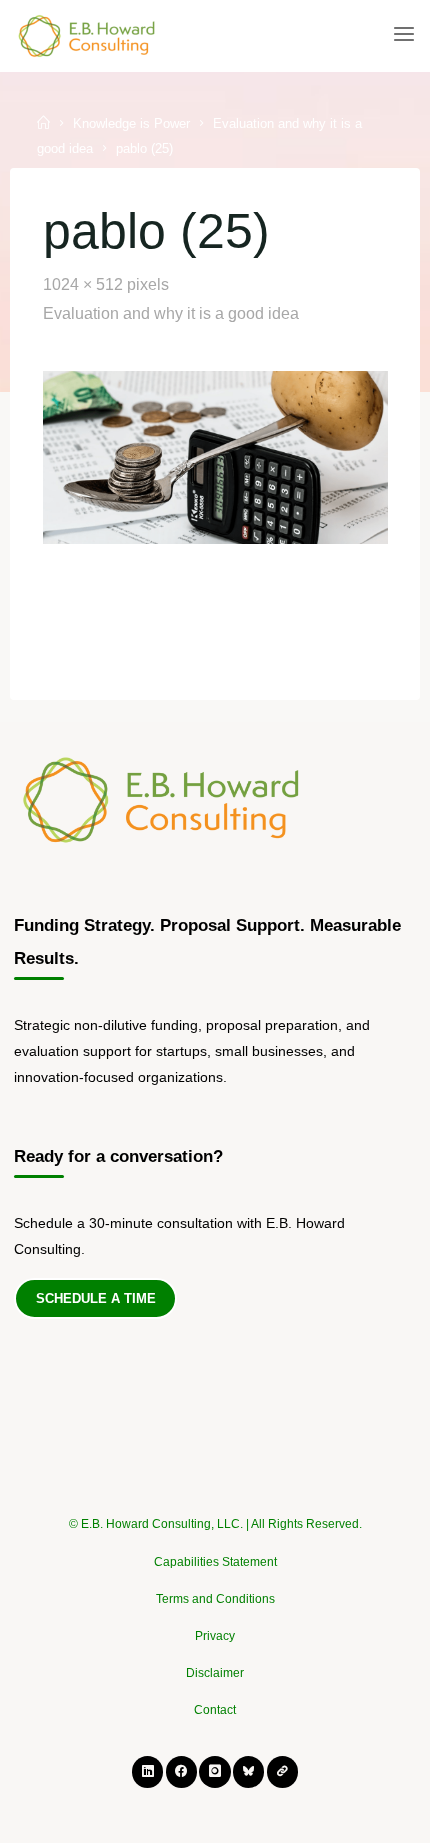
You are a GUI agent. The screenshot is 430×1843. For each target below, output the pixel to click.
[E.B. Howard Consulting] (88, 35)
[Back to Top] (215, 1515)
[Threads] (282, 1771)
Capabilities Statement (215, 1562)
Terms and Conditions (215, 1599)
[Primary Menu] (404, 35)
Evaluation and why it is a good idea (170, 312)
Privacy (215, 1636)
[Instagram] (214, 1771)
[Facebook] (181, 1771)
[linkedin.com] (147, 1771)
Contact (215, 1710)
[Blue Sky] (248, 1771)
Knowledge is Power (131, 123)
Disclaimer (215, 1673)
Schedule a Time (96, 1298)
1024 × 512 (84, 284)
